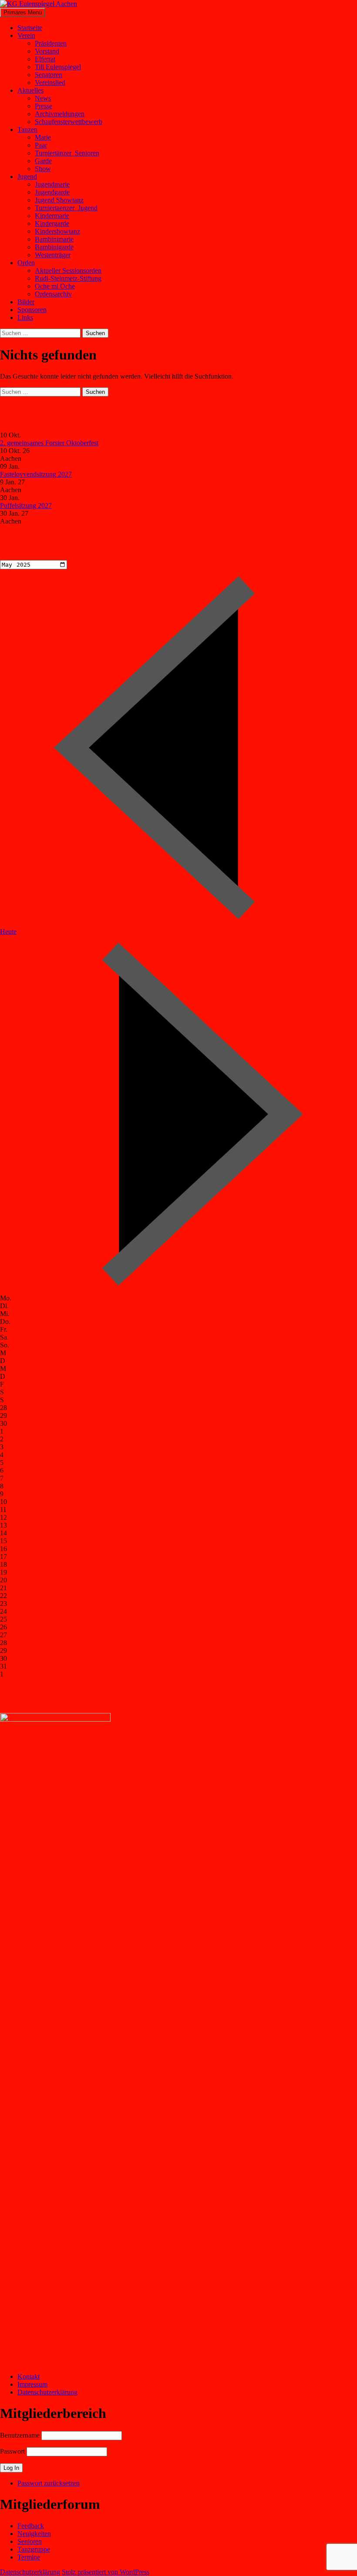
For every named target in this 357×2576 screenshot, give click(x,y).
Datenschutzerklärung (47, 2392)
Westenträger (53, 255)
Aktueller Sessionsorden (68, 270)
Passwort (12, 2451)
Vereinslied (50, 82)
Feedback (31, 2526)
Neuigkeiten (34, 2534)
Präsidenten (51, 43)
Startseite (30, 28)
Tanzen (27, 129)
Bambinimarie (54, 239)
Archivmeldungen (60, 114)
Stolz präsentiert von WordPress (106, 2572)
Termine (29, 2557)
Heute (8, 932)
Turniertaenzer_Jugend (66, 208)
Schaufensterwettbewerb (69, 122)
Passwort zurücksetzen (49, 2483)
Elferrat (45, 59)
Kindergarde (52, 223)
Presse (44, 106)
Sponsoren (32, 310)
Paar (41, 145)
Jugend (27, 176)
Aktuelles (30, 90)
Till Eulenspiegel (58, 67)
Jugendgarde (52, 192)
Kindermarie (52, 216)
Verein (26, 35)
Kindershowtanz (57, 231)
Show (43, 169)
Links (25, 317)
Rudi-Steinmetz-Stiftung (68, 278)
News (43, 98)
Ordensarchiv (53, 294)
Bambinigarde (54, 247)
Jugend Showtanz (59, 200)
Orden (26, 263)
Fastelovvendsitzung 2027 (36, 474)
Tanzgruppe (34, 2549)
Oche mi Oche (55, 286)
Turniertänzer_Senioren (67, 153)
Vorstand (47, 51)
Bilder (26, 302)
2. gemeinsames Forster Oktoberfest (49, 443)
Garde (43, 161)
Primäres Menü (23, 12)
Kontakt (29, 2376)
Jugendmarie (52, 184)
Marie (43, 137)
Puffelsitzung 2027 (26, 505)
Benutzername (20, 2435)
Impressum (32, 2384)
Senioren (30, 2541)
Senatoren (49, 75)
